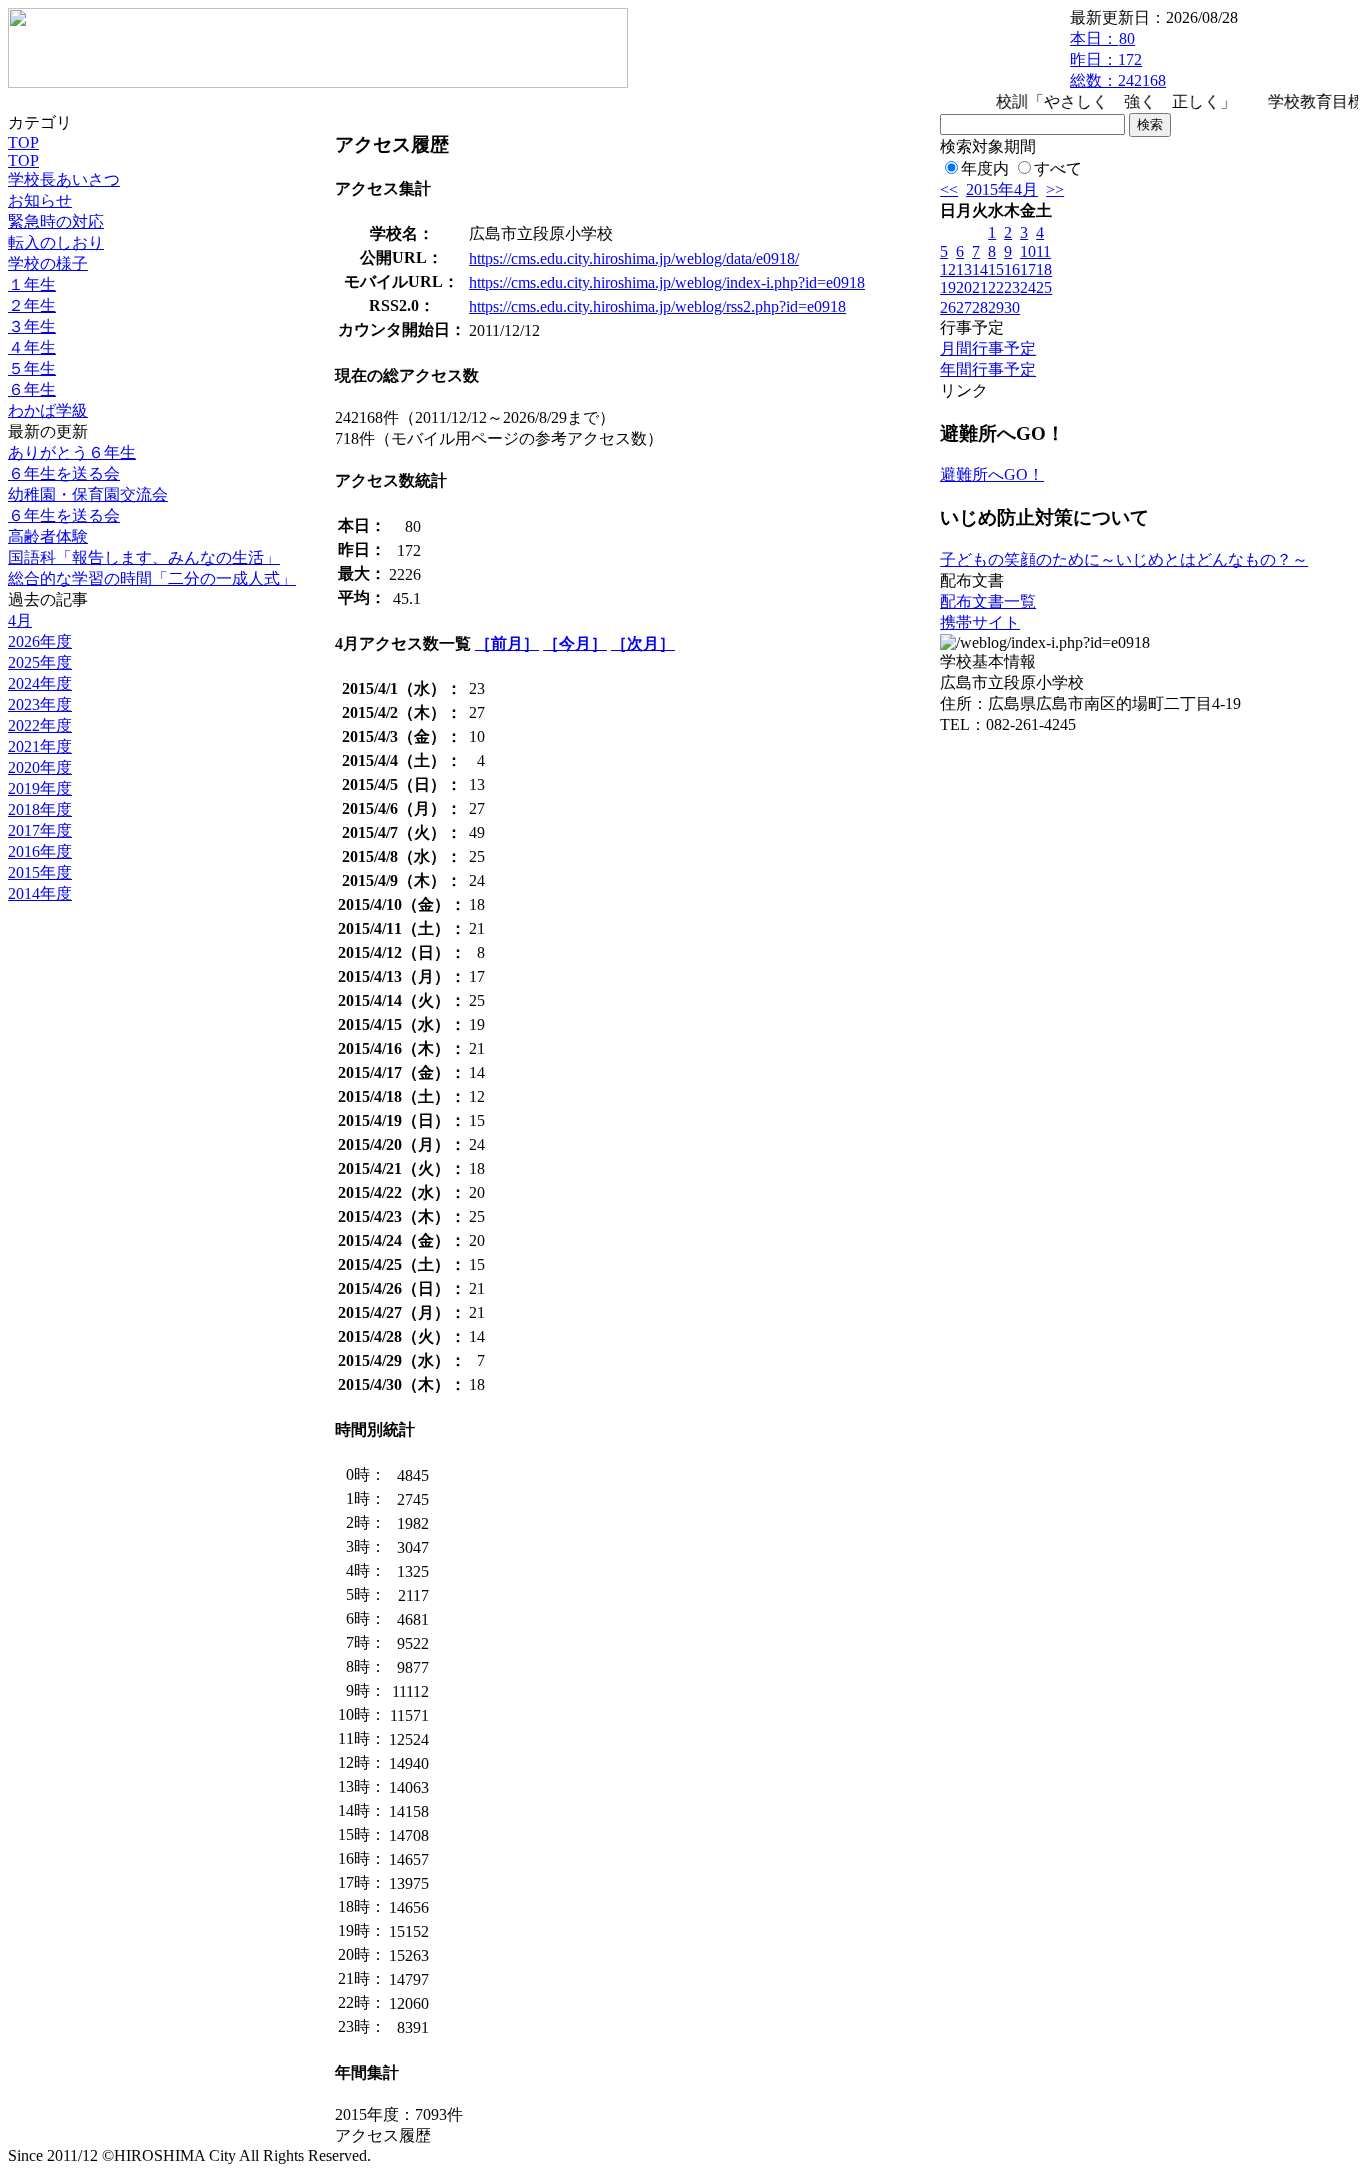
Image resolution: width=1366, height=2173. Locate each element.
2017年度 (40, 830)
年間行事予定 (988, 369)
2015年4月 (1002, 189)
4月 (20, 620)
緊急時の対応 (56, 221)
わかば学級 (48, 410)
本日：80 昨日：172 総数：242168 (1118, 59)
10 (1028, 251)
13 (964, 269)
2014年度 (40, 893)
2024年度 (40, 683)
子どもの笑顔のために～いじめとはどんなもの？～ (1124, 559)
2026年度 (40, 641)
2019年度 (40, 788)
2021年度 (40, 746)
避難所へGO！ (992, 474)
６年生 (32, 389)
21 (980, 287)
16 (1012, 269)
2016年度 (40, 851)
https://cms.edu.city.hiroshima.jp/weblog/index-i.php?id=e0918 (667, 282)
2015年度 (40, 872)
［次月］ (643, 643)
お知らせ (40, 200)
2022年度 (40, 725)
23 (1012, 287)
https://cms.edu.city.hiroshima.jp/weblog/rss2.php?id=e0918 (657, 306)
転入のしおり (56, 242)
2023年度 (40, 704)
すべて (1058, 168)
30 (1012, 307)
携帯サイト (980, 622)
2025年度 (40, 662)
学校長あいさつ (64, 179)
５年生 (32, 368)
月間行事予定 (988, 348)
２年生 (32, 305)
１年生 (32, 284)
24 (1028, 287)
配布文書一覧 (988, 601)
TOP (23, 142)
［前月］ (507, 643)
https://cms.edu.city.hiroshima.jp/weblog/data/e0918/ (634, 258)
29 (996, 307)
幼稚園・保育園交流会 (88, 494)
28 (980, 307)
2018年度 (40, 809)
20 (964, 287)
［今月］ (575, 643)
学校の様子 (48, 263)
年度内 (985, 168)
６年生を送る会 (64, 473)
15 (996, 269)
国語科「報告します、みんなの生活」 (144, 557)
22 (996, 287)
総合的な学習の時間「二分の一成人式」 (152, 578)
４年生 (32, 347)
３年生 (32, 326)
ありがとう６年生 (72, 452)
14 (980, 269)
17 (1028, 269)
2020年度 (40, 767)
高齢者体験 (48, 536)
